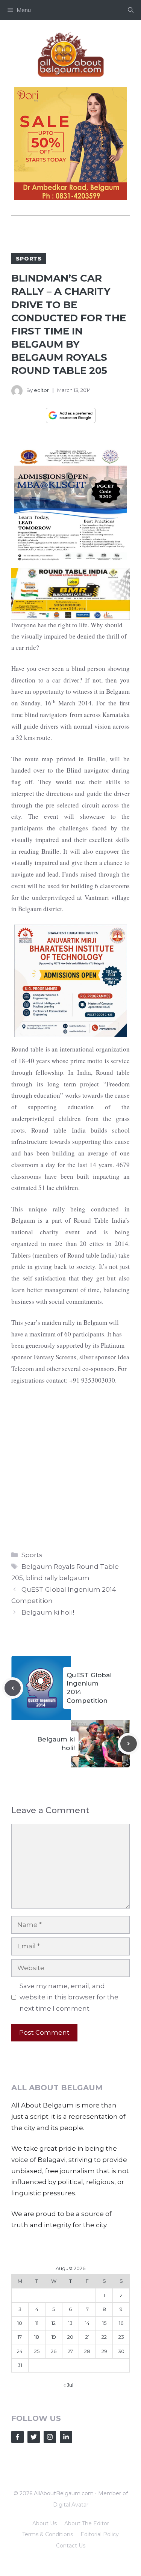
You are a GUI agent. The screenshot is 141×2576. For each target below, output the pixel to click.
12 (54, 2323)
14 (87, 2323)
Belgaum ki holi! (48, 1612)
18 (37, 2337)
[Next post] (129, 1744)
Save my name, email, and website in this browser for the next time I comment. (69, 1997)
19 (54, 2337)
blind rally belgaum (58, 1578)
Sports (29, 259)
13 (70, 2323)
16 (121, 2323)
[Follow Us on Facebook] (17, 2437)
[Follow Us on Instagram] (50, 2437)
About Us (45, 2523)
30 (121, 2351)
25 (37, 2351)
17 (20, 2337)
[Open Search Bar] (131, 10)
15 (104, 2323)
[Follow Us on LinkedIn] (66, 2437)
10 (20, 2323)
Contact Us (71, 2546)
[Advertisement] (70, 1466)
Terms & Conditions (48, 2534)
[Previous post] (13, 1688)
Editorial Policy (100, 2534)
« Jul (68, 2385)
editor (41, 390)
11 (37, 2323)
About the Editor (87, 2523)
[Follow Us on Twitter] (34, 2437)
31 (20, 2365)
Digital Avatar (71, 2505)
